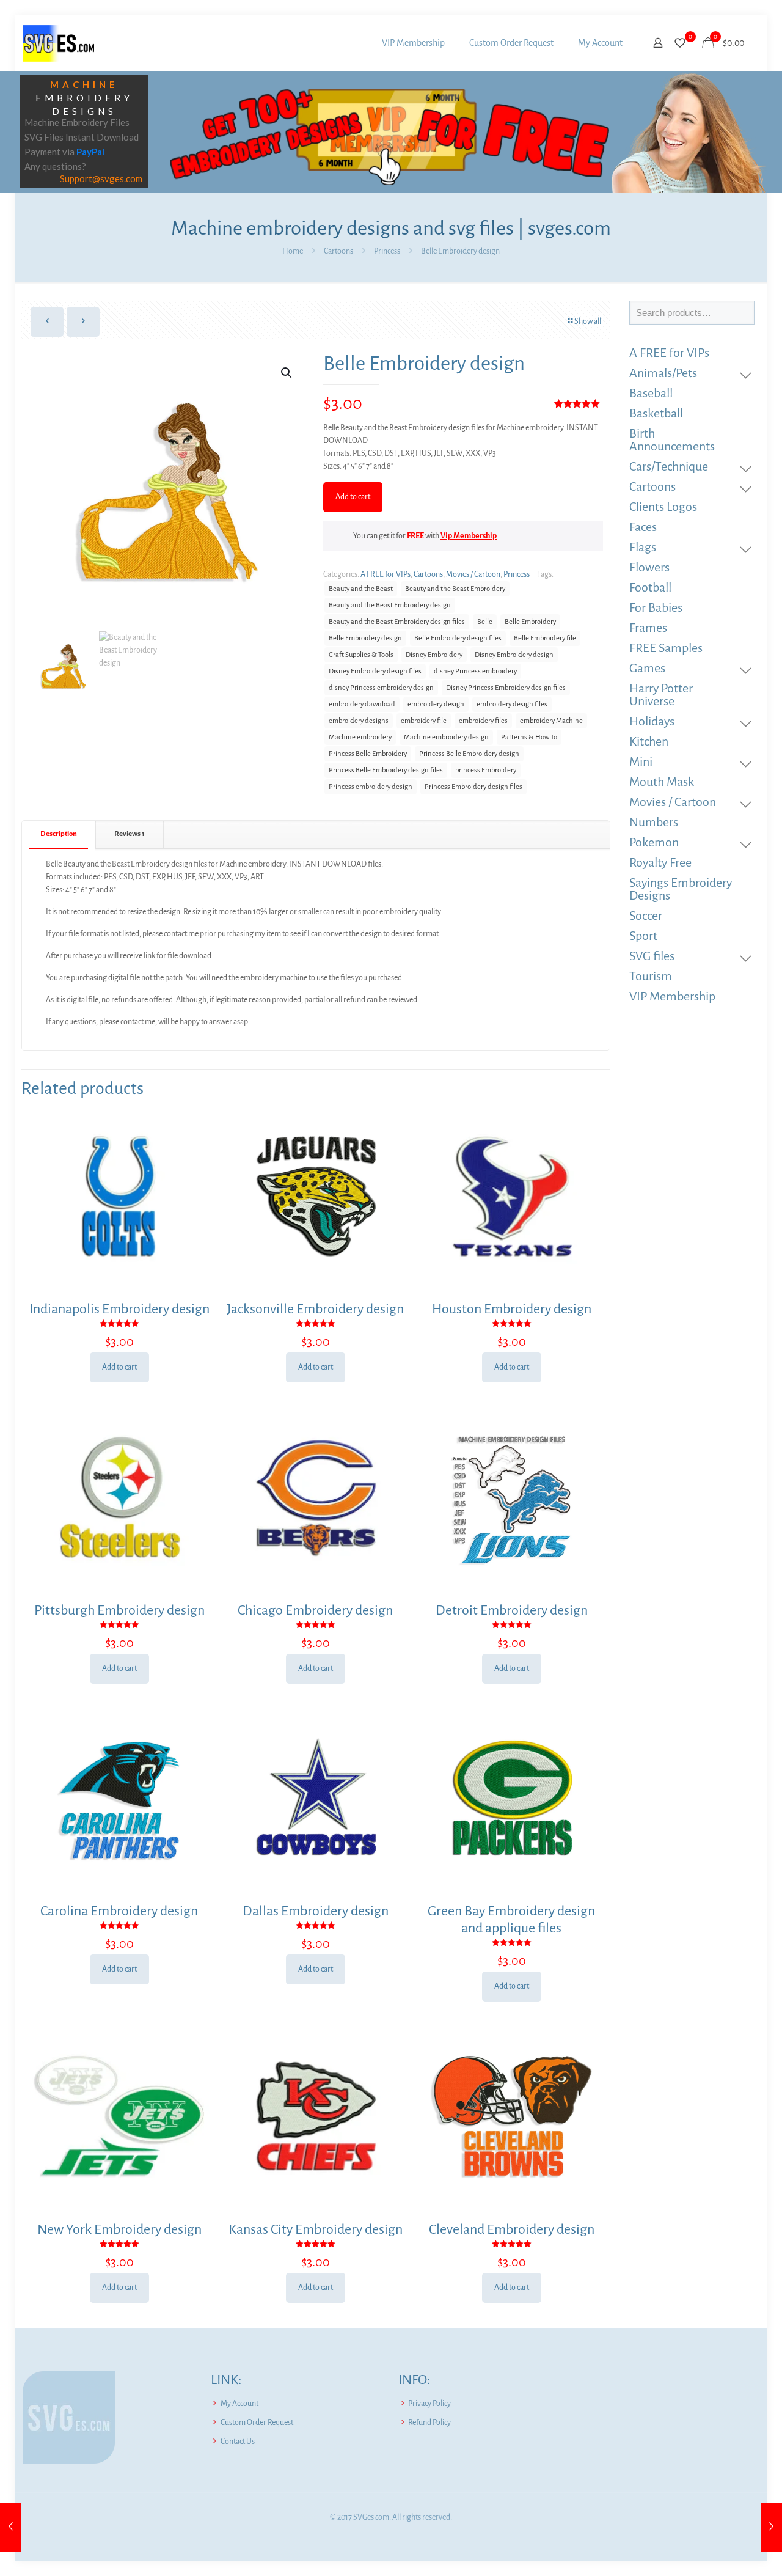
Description (59, 834)
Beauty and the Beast (361, 589)
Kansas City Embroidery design (316, 2229)
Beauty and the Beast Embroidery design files (397, 622)
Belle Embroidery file (545, 638)
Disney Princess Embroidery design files (506, 688)
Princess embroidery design (371, 787)
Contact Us (238, 2442)
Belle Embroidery (530, 622)
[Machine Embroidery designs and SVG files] (58, 43)
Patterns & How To (529, 737)
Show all (588, 321)
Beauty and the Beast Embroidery (455, 589)
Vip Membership (469, 536)
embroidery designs (359, 721)
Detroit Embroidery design (512, 1610)
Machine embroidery (360, 737)
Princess (387, 251)
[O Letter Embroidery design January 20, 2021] (771, 2527)
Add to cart (353, 497)
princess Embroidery (486, 770)
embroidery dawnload (362, 704)
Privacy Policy (429, 2404)
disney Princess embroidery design (381, 688)
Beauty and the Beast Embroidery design (390, 605)
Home (293, 251)
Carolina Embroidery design (119, 1911)
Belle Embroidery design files (458, 638)
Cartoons (338, 251)
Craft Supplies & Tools (361, 655)
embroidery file (424, 721)
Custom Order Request (257, 2423)
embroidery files (483, 721)
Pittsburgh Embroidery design (119, 1610)
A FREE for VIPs (386, 574)
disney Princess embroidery (475, 671)
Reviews (130, 834)
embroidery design (436, 704)
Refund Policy (429, 2423)
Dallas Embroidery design (316, 1911)
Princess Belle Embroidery (368, 754)
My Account (239, 2404)
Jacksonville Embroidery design (315, 1309)
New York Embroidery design (119, 2229)
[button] (287, 373)
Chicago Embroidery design (315, 1610)
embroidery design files (512, 704)
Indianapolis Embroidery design (119, 1309)
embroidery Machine (551, 721)
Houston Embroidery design (512, 1309)
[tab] (59, 835)
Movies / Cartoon (473, 574)
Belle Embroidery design (365, 638)
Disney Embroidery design (514, 655)
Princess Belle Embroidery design (469, 754)
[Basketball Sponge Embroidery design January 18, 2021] (11, 2527)
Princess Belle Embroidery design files (386, 770)
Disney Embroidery (434, 655)
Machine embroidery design (446, 737)
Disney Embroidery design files (375, 671)
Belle (485, 622)
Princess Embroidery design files (473, 787)
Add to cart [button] (119, 1367)
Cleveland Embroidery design (512, 2229)
